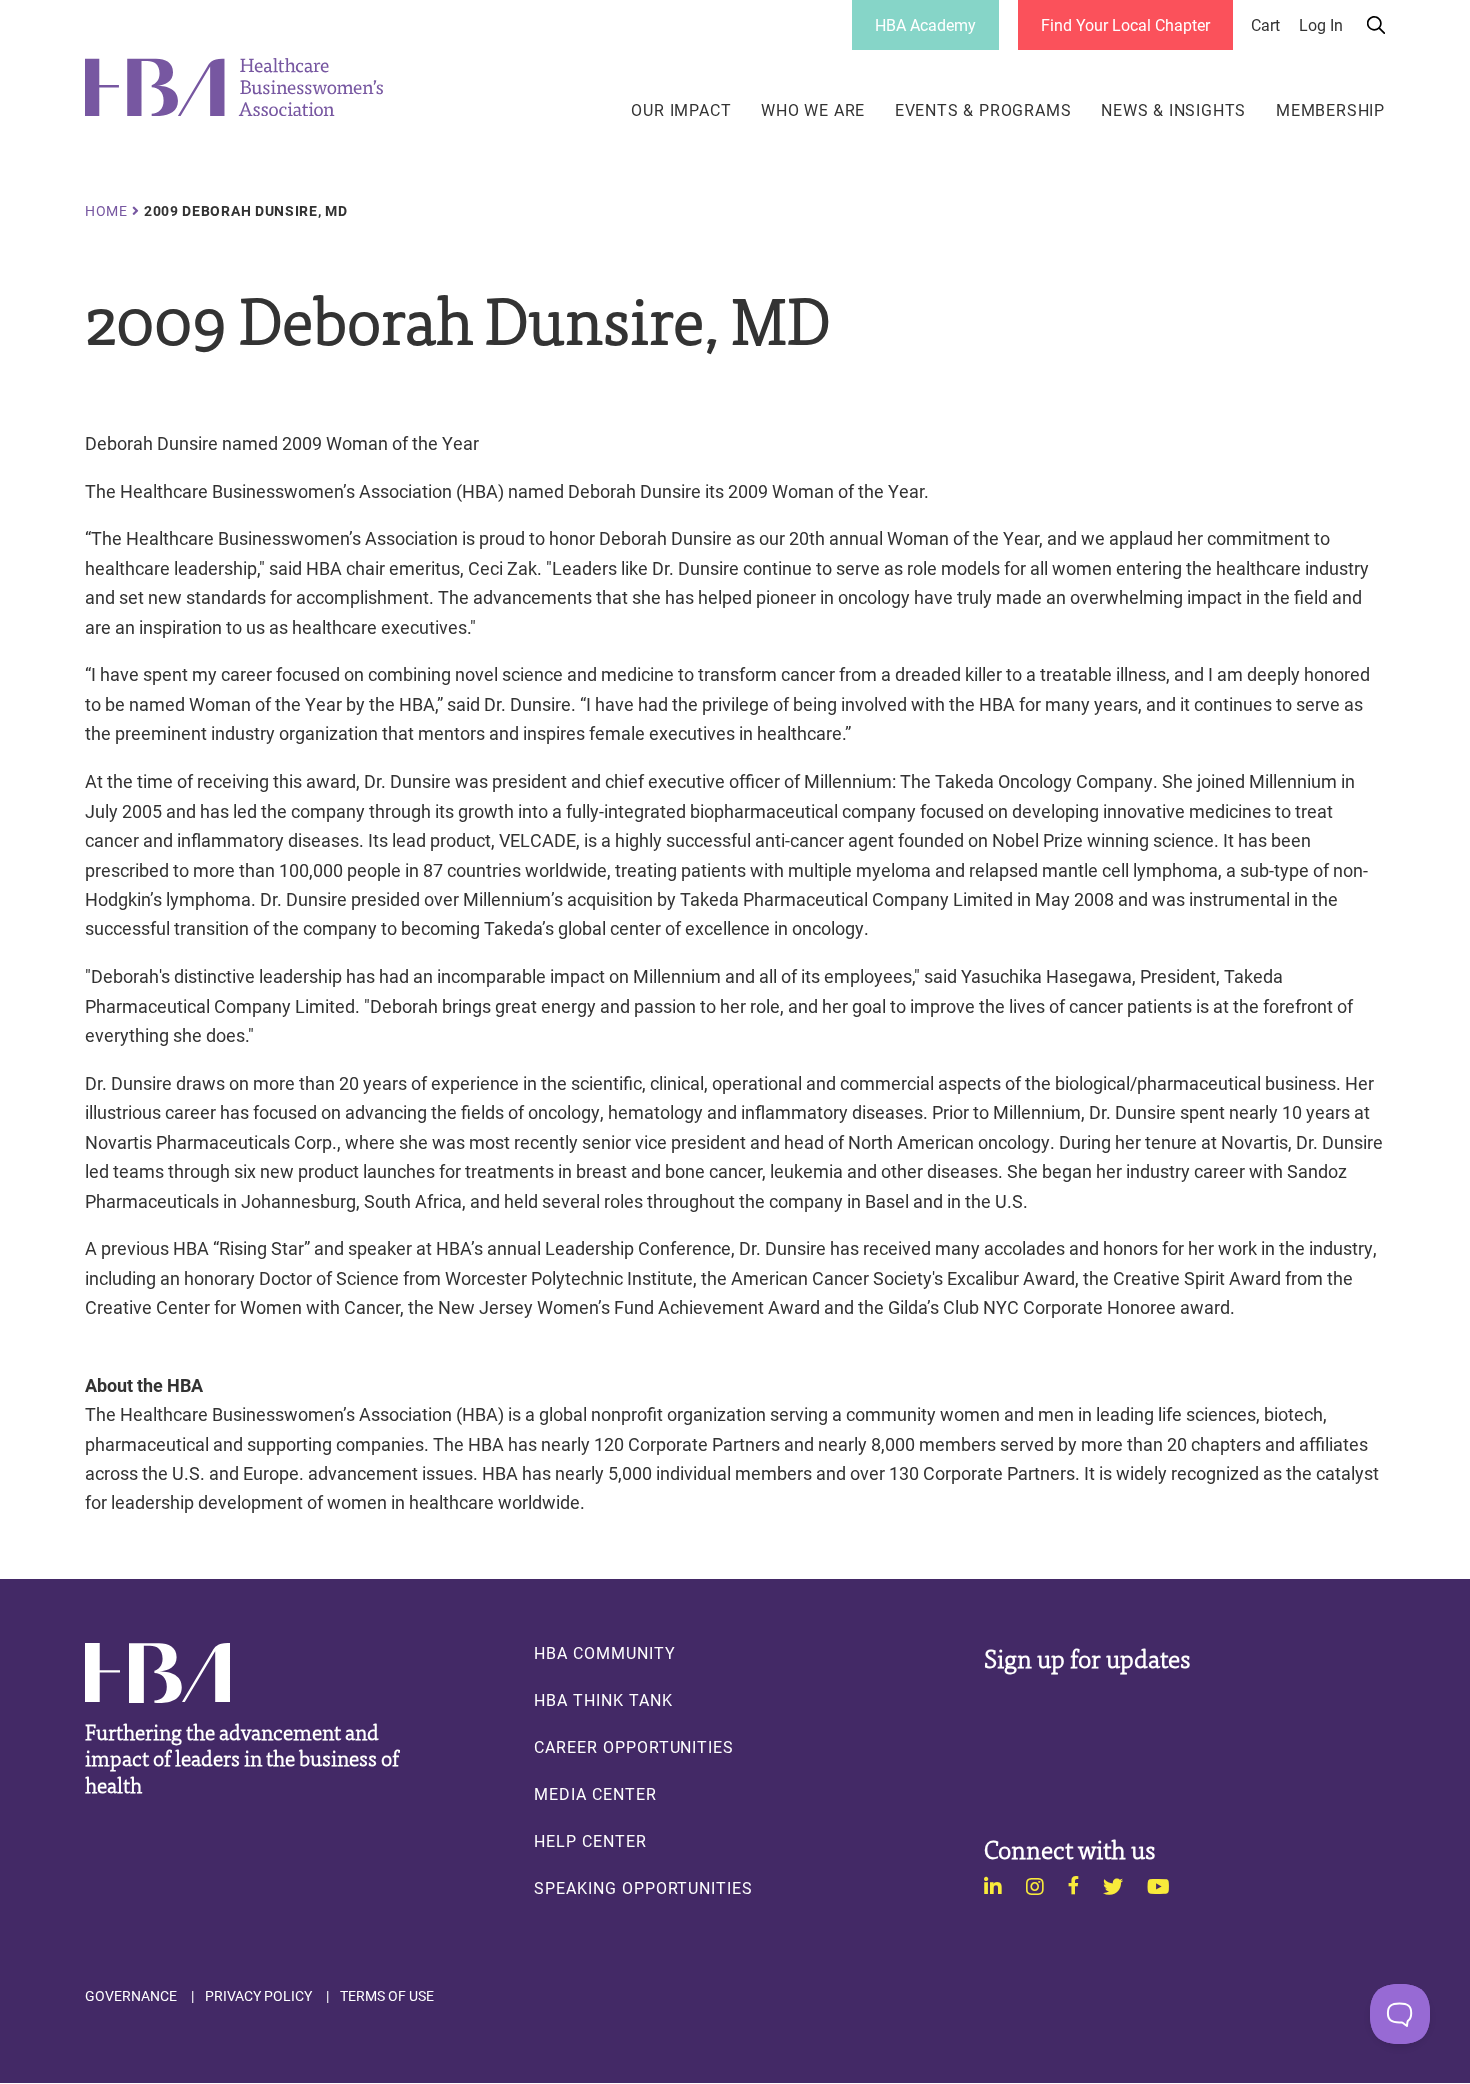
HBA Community (604, 1653)
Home (106, 211)
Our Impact (681, 110)
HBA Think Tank (603, 1700)
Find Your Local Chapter (1125, 24)
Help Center (590, 1841)
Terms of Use (387, 1996)
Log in (1321, 25)
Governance (131, 1996)
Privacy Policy (258, 1996)
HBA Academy (925, 24)
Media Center (595, 1794)
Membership (1330, 110)
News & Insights (1173, 110)
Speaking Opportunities (643, 1888)
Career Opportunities (634, 1747)
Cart (1265, 25)
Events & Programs (983, 110)
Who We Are (813, 110)
